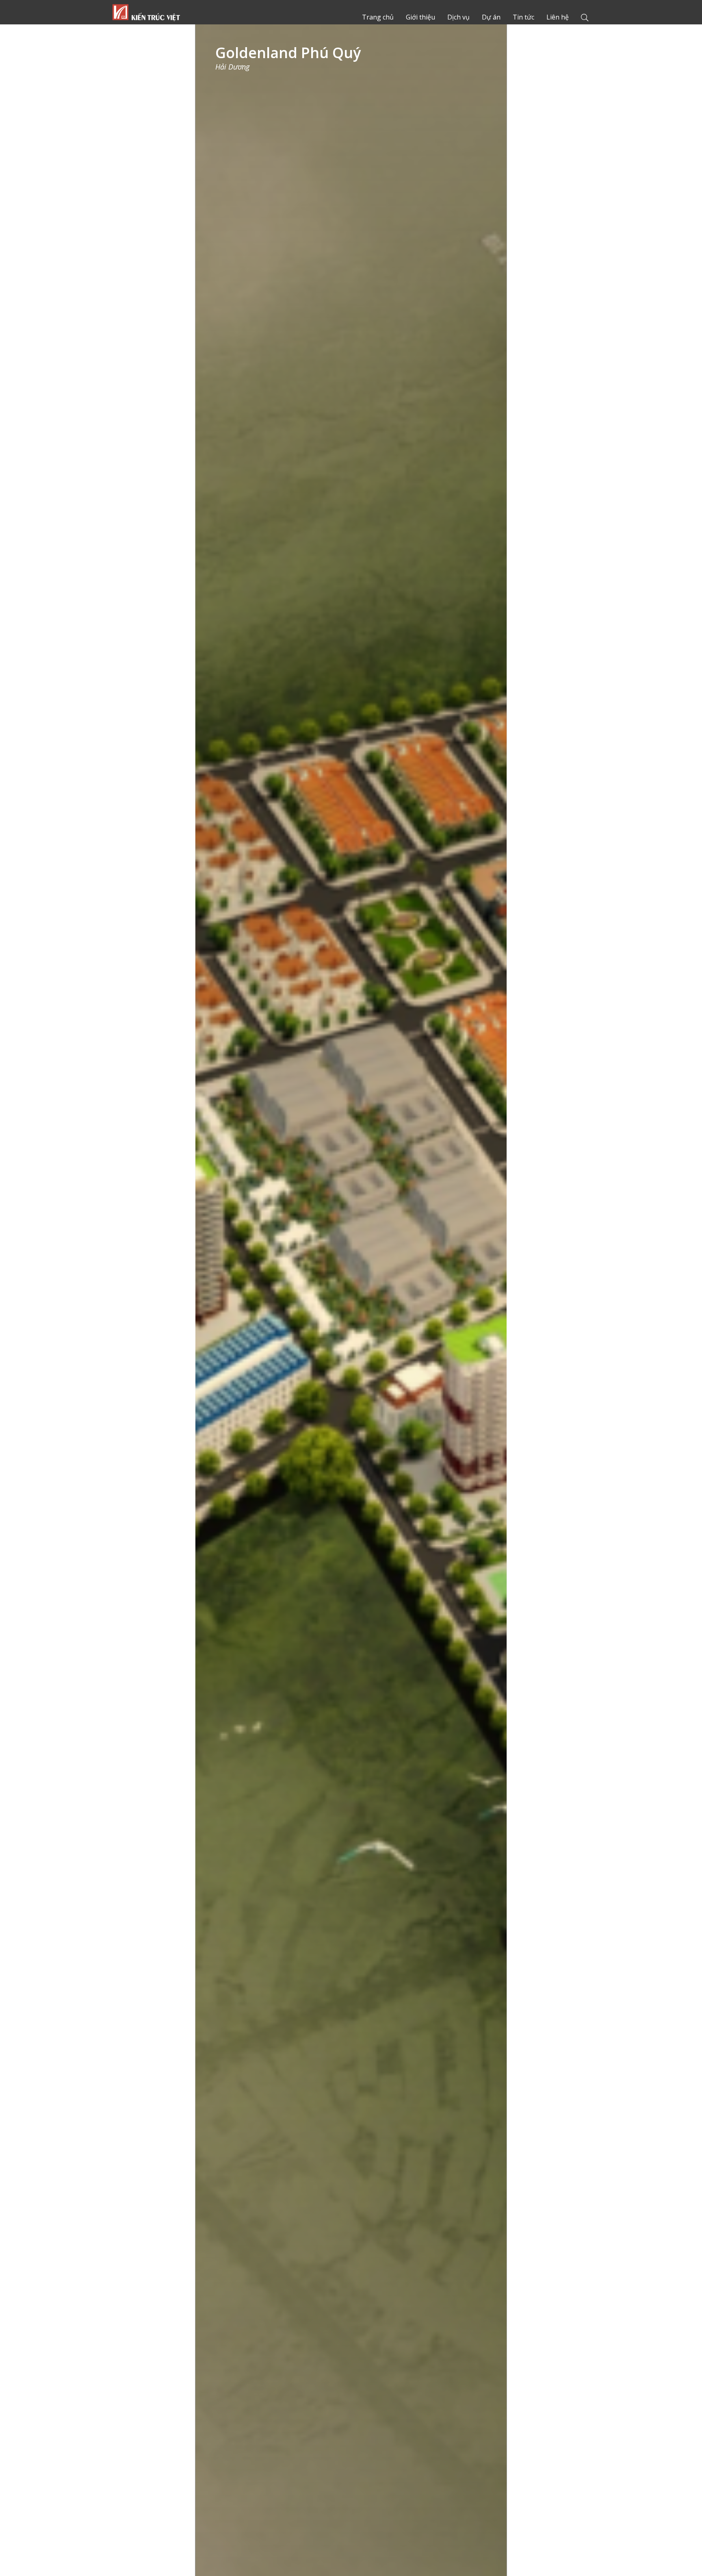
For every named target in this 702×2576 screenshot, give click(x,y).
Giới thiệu (420, 17)
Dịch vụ (458, 17)
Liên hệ (558, 17)
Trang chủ (146, 12)
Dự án (491, 17)
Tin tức (523, 17)
